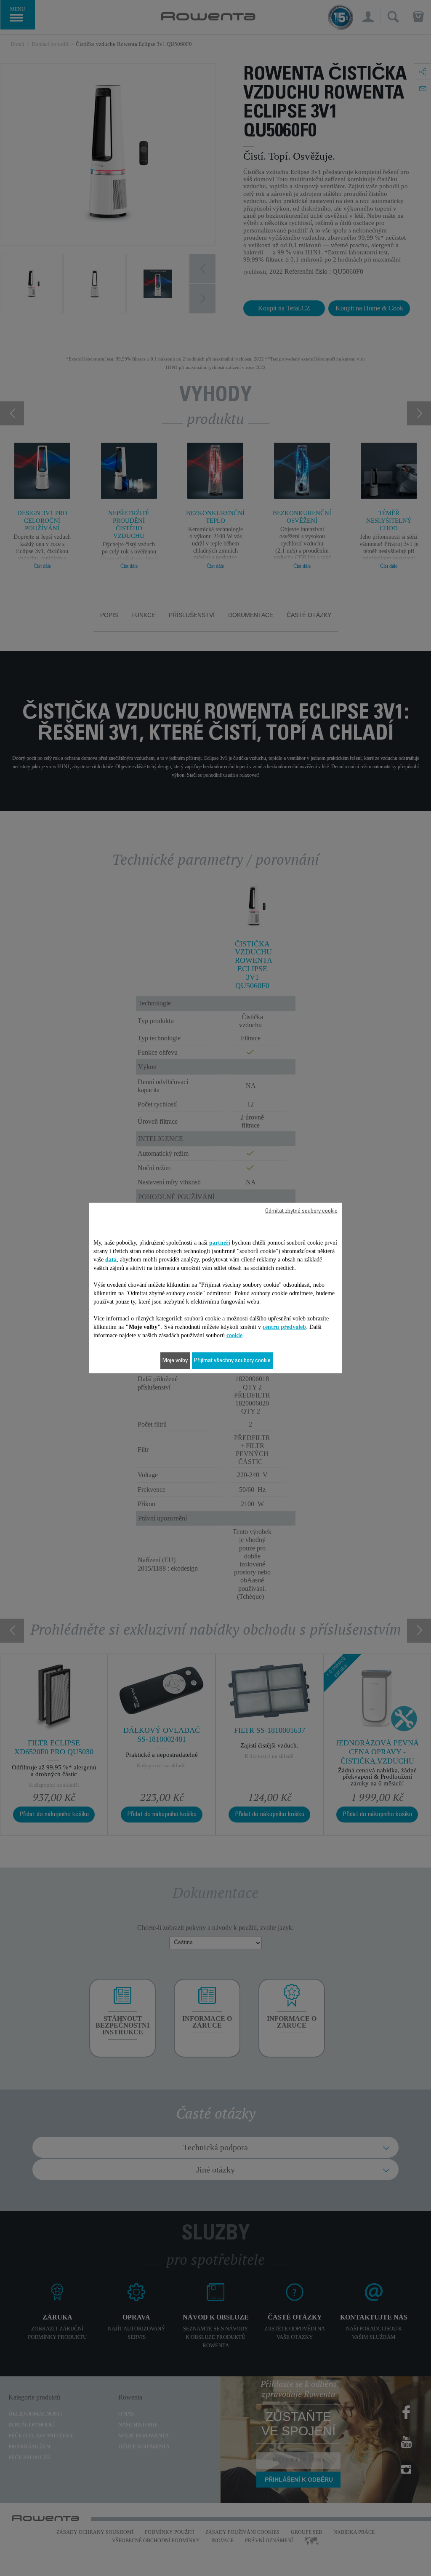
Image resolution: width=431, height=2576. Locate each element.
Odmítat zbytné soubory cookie (301, 1211)
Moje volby (175, 1361)
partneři (220, 1243)
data (111, 1260)
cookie (234, 1335)
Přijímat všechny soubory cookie (232, 1361)
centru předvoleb (284, 1327)
